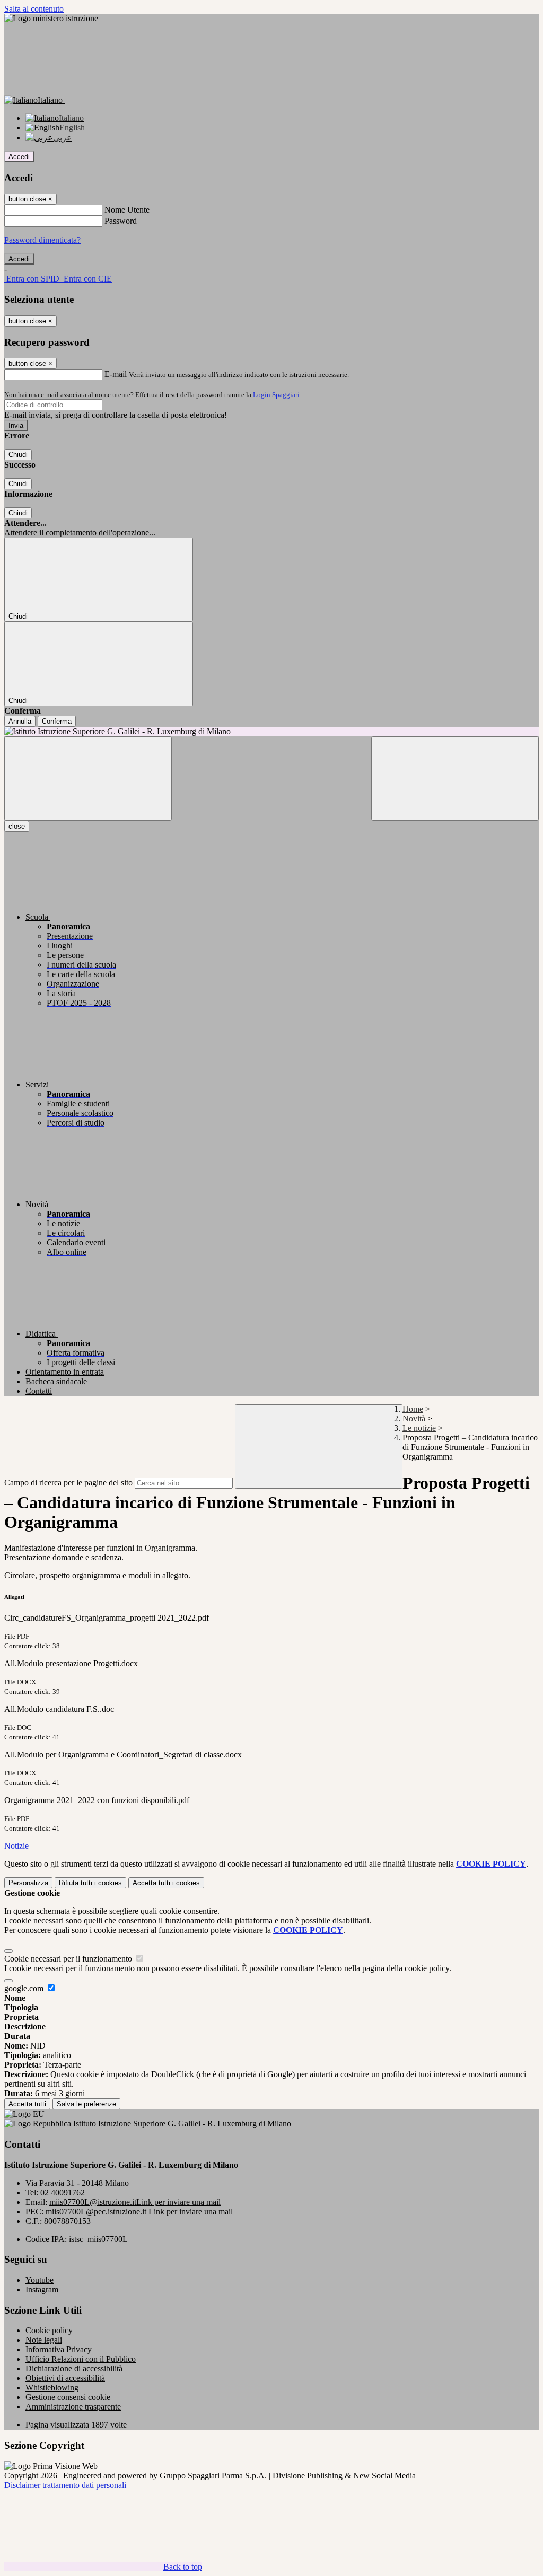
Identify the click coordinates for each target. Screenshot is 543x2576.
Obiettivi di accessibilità (65, 2378)
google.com (25, 1988)
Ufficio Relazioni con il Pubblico (81, 2359)
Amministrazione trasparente (73, 2407)
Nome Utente (127, 210)
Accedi (19, 157)
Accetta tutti (166, 1883)
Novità (414, 1418)
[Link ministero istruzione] (51, 18)
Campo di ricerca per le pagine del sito (68, 1483)
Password (121, 221)
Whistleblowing (52, 2388)
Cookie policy (49, 2330)
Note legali (44, 2340)
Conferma (57, 721)
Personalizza (28, 1883)
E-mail (116, 374)
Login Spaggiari (276, 395)
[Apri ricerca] (455, 779)
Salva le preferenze (86, 2104)
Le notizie (419, 1428)
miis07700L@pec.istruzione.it (139, 2212)
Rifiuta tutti (90, 1883)
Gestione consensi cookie (68, 2397)
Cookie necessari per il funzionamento (69, 1959)
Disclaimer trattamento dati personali (65, 2485)
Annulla (20, 721)
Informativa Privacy (59, 2349)
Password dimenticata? (42, 240)
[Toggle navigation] (88, 779)
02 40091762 (63, 2192)
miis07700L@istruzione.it (135, 2202)
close (17, 826)
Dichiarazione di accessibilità (74, 2368)
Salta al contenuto (34, 9)
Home (413, 1409)
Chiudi (18, 455)
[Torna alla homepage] (271, 732)
